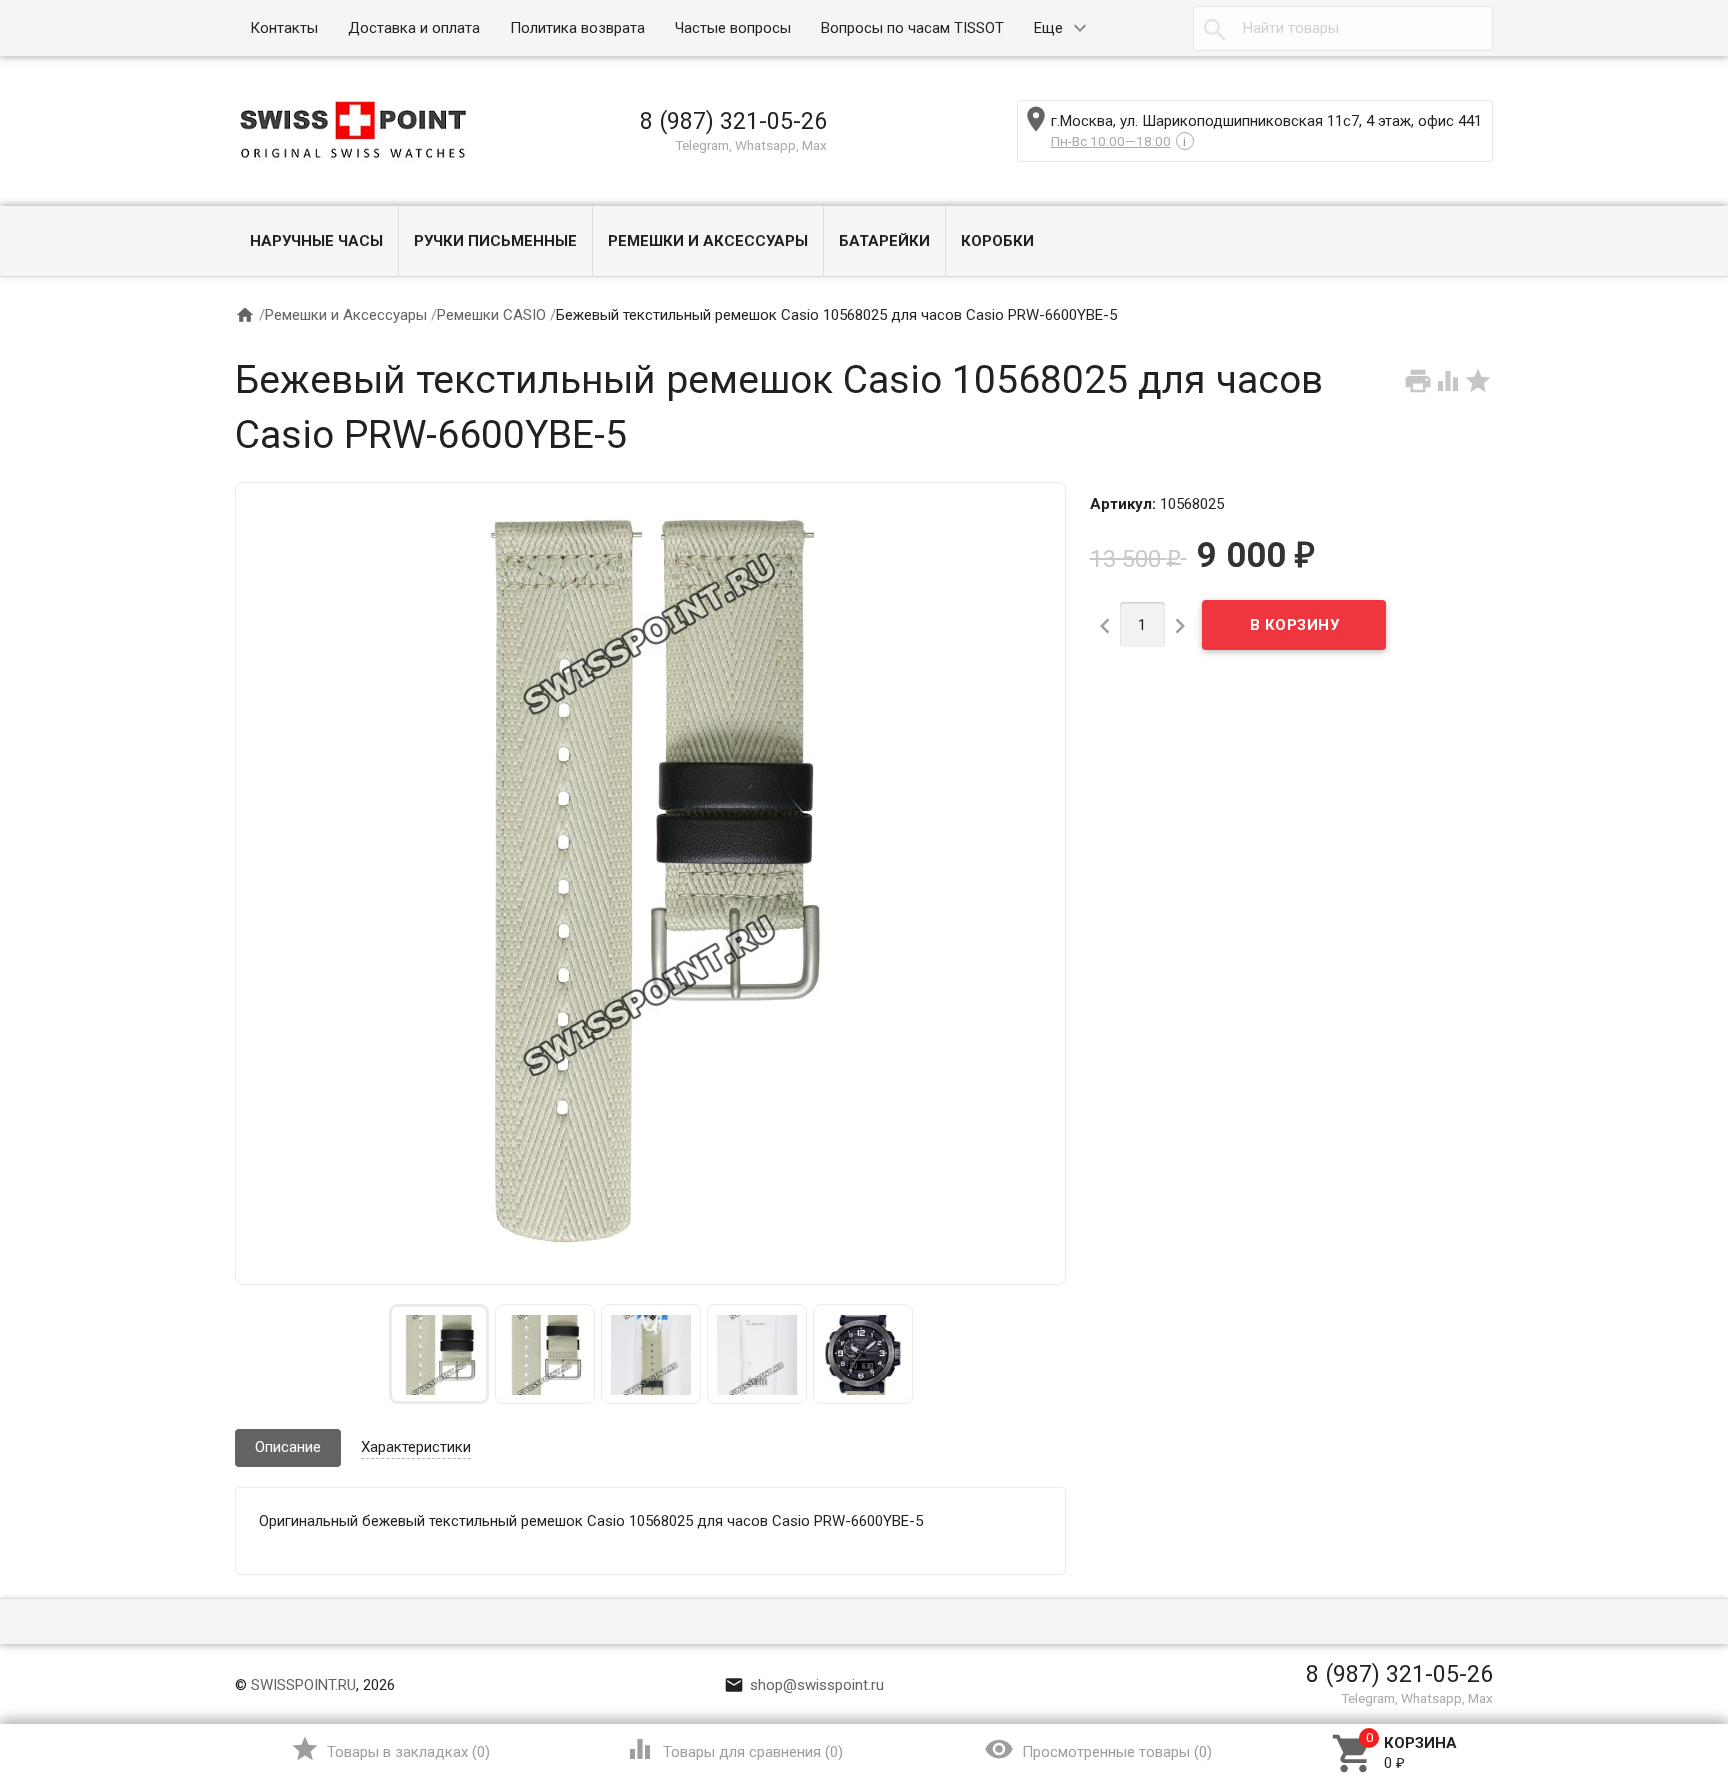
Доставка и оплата (414, 28)
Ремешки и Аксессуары (708, 241)
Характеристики (416, 1447)
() (390, 1749)
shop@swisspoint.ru (804, 1685)
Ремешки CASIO (491, 315)
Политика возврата (577, 28)
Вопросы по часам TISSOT (912, 28)
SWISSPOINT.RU (303, 1685)
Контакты (284, 28)
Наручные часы (316, 241)
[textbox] (1343, 28)
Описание (288, 1447)
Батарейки (884, 241)
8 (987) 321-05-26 (733, 121)
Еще (1048, 28)
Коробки (997, 241)
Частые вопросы (733, 28)
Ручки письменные (495, 241)
